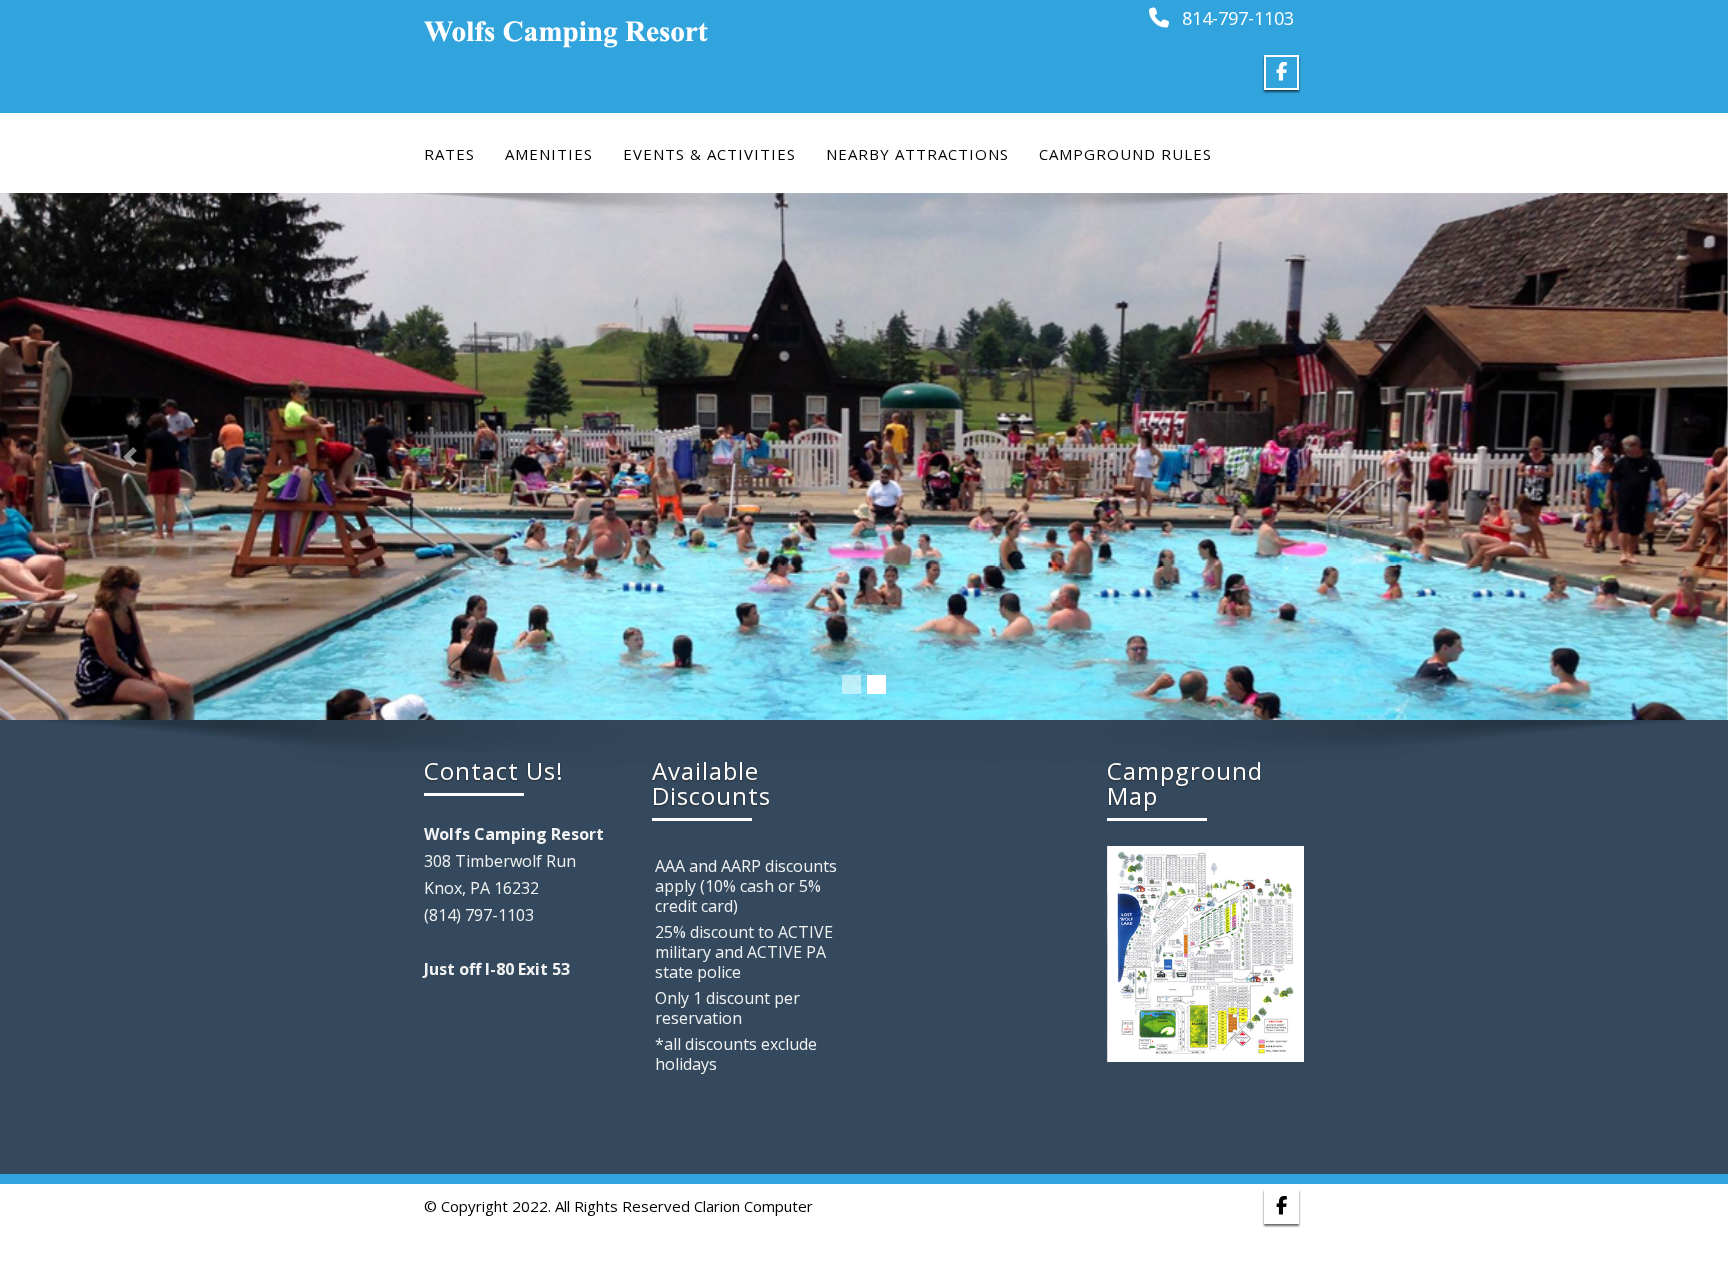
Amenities (549, 154)
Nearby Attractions (917, 154)
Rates (449, 154)
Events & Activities (709, 154)
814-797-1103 (1238, 18)
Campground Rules (1125, 154)
